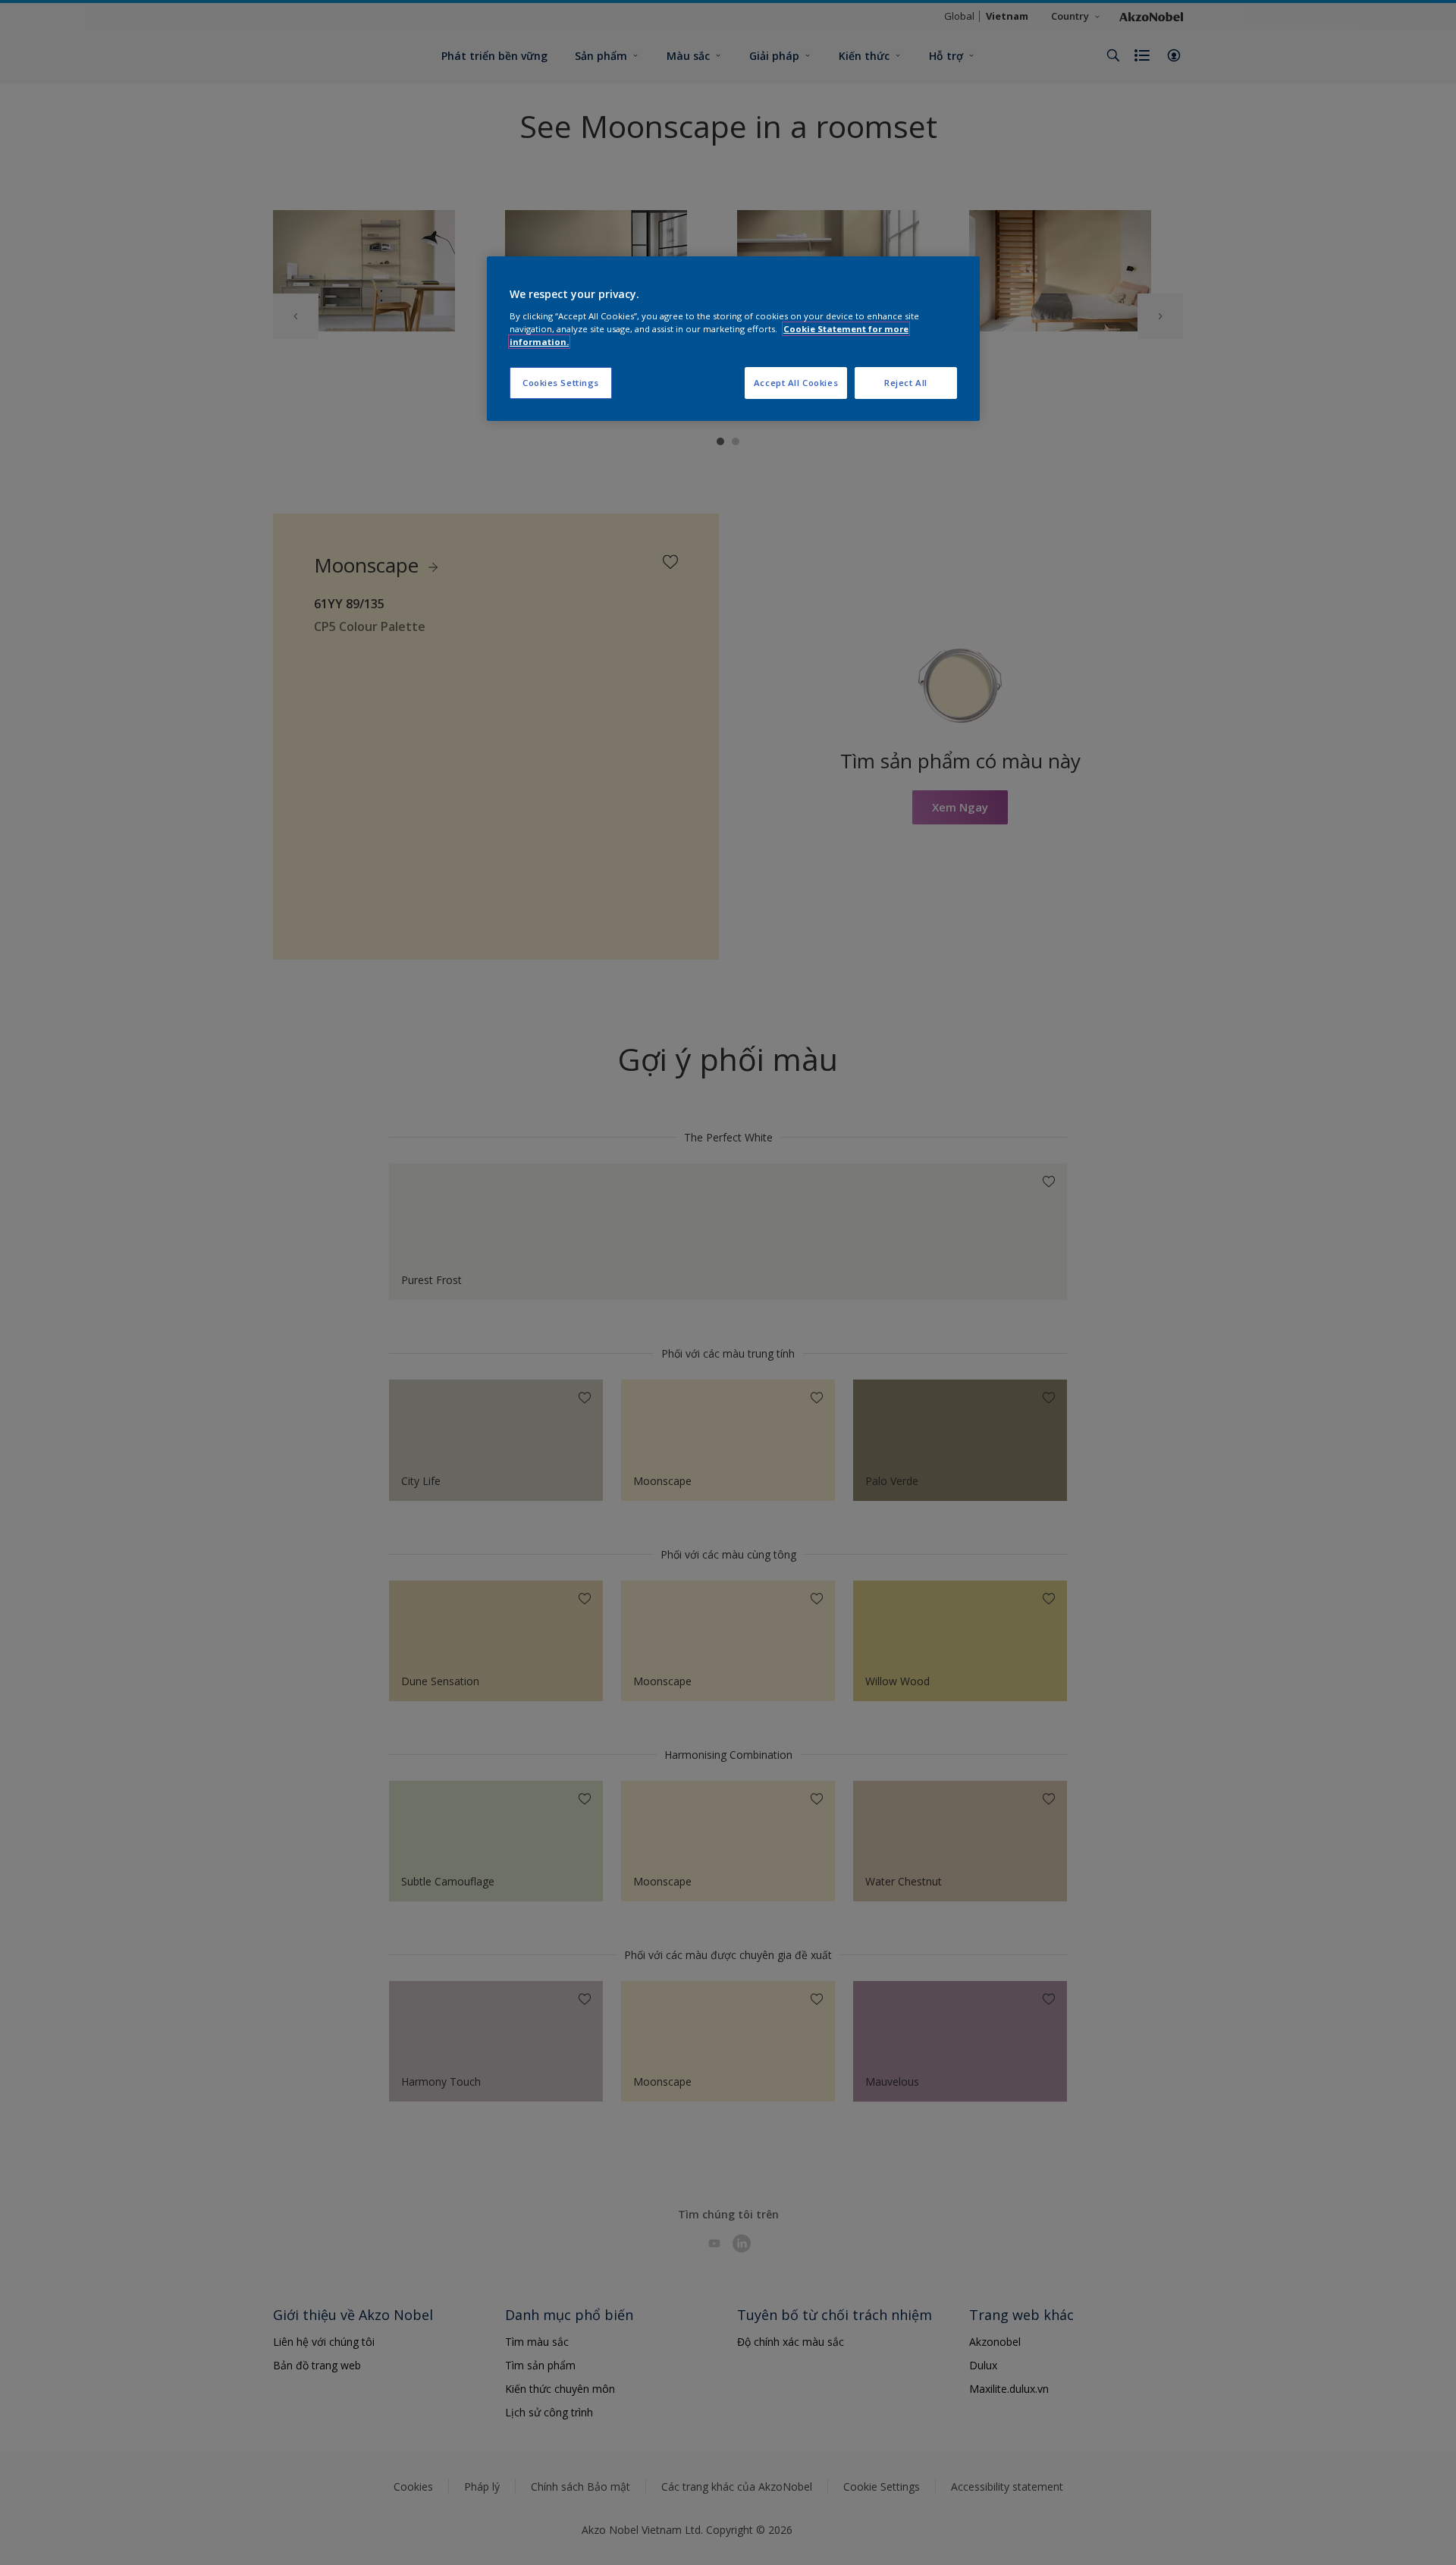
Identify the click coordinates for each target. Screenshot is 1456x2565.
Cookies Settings (561, 383)
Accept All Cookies (796, 383)
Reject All (906, 383)
